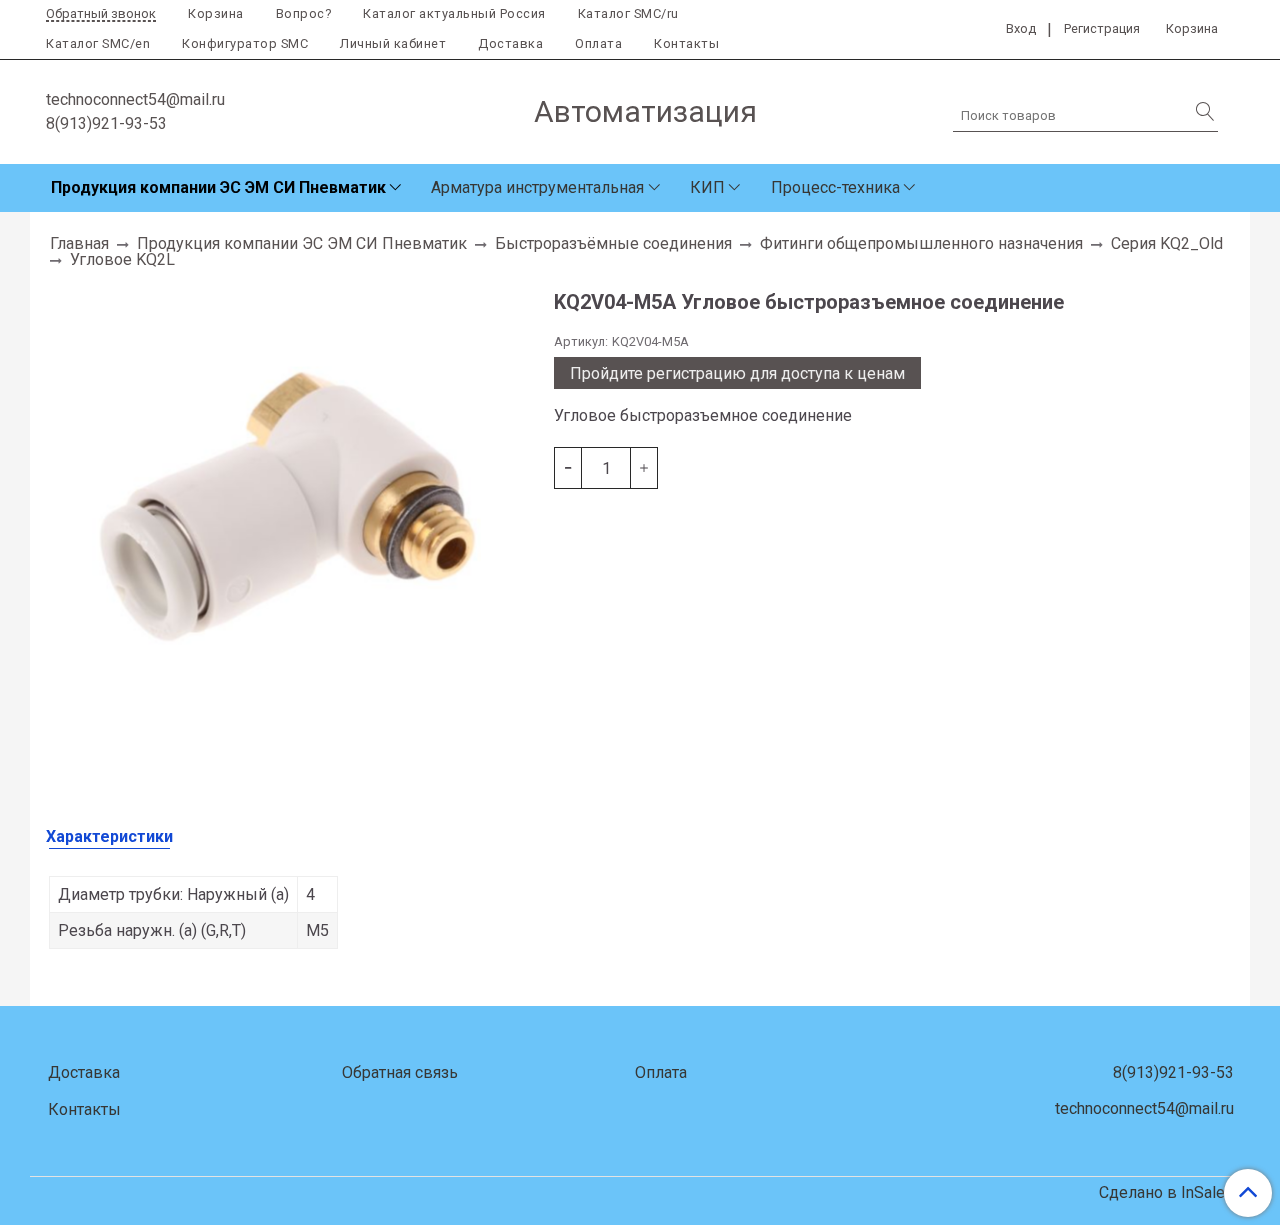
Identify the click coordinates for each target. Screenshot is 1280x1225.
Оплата (598, 43)
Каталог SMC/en (98, 43)
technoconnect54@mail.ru (135, 99)
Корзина (216, 13)
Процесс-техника (835, 187)
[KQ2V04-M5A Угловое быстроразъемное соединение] (292, 521)
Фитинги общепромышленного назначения (921, 243)
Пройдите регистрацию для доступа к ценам (737, 373)
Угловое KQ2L (122, 259)
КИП (707, 187)
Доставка (510, 43)
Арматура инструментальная (537, 187)
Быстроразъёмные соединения (613, 243)
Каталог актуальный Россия (454, 13)
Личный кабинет (393, 43)
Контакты (686, 43)
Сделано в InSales (1166, 1193)
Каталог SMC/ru (628, 13)
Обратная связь (400, 1072)
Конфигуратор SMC (245, 43)
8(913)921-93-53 (106, 123)
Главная (79, 243)
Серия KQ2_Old (1167, 243)
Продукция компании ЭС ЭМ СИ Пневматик (218, 187)
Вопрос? (304, 13)
